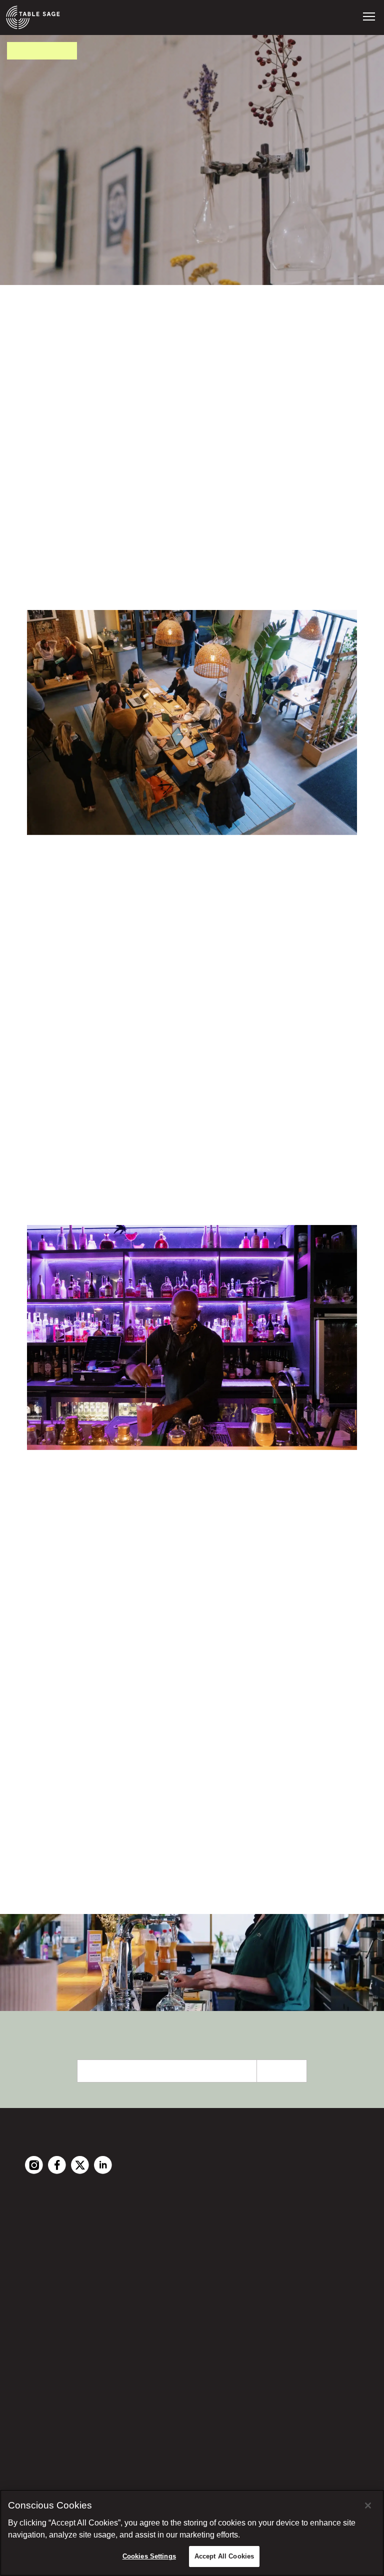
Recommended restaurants (80, 2238)
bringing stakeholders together (180, 1636)
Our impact (48, 2280)
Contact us (48, 2367)
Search (56, 1860)
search (89, 943)
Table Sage (49, 518)
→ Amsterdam (50, 2252)
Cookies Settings (149, 2556)
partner (125, 1876)
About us (43, 2381)
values (97, 365)
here (215, 1805)
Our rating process (63, 2266)
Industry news (53, 2294)
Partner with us (55, 2353)
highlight (195, 1159)
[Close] (368, 2505)
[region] (192, 2533)
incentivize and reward (185, 992)
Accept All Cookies (224, 2556)
